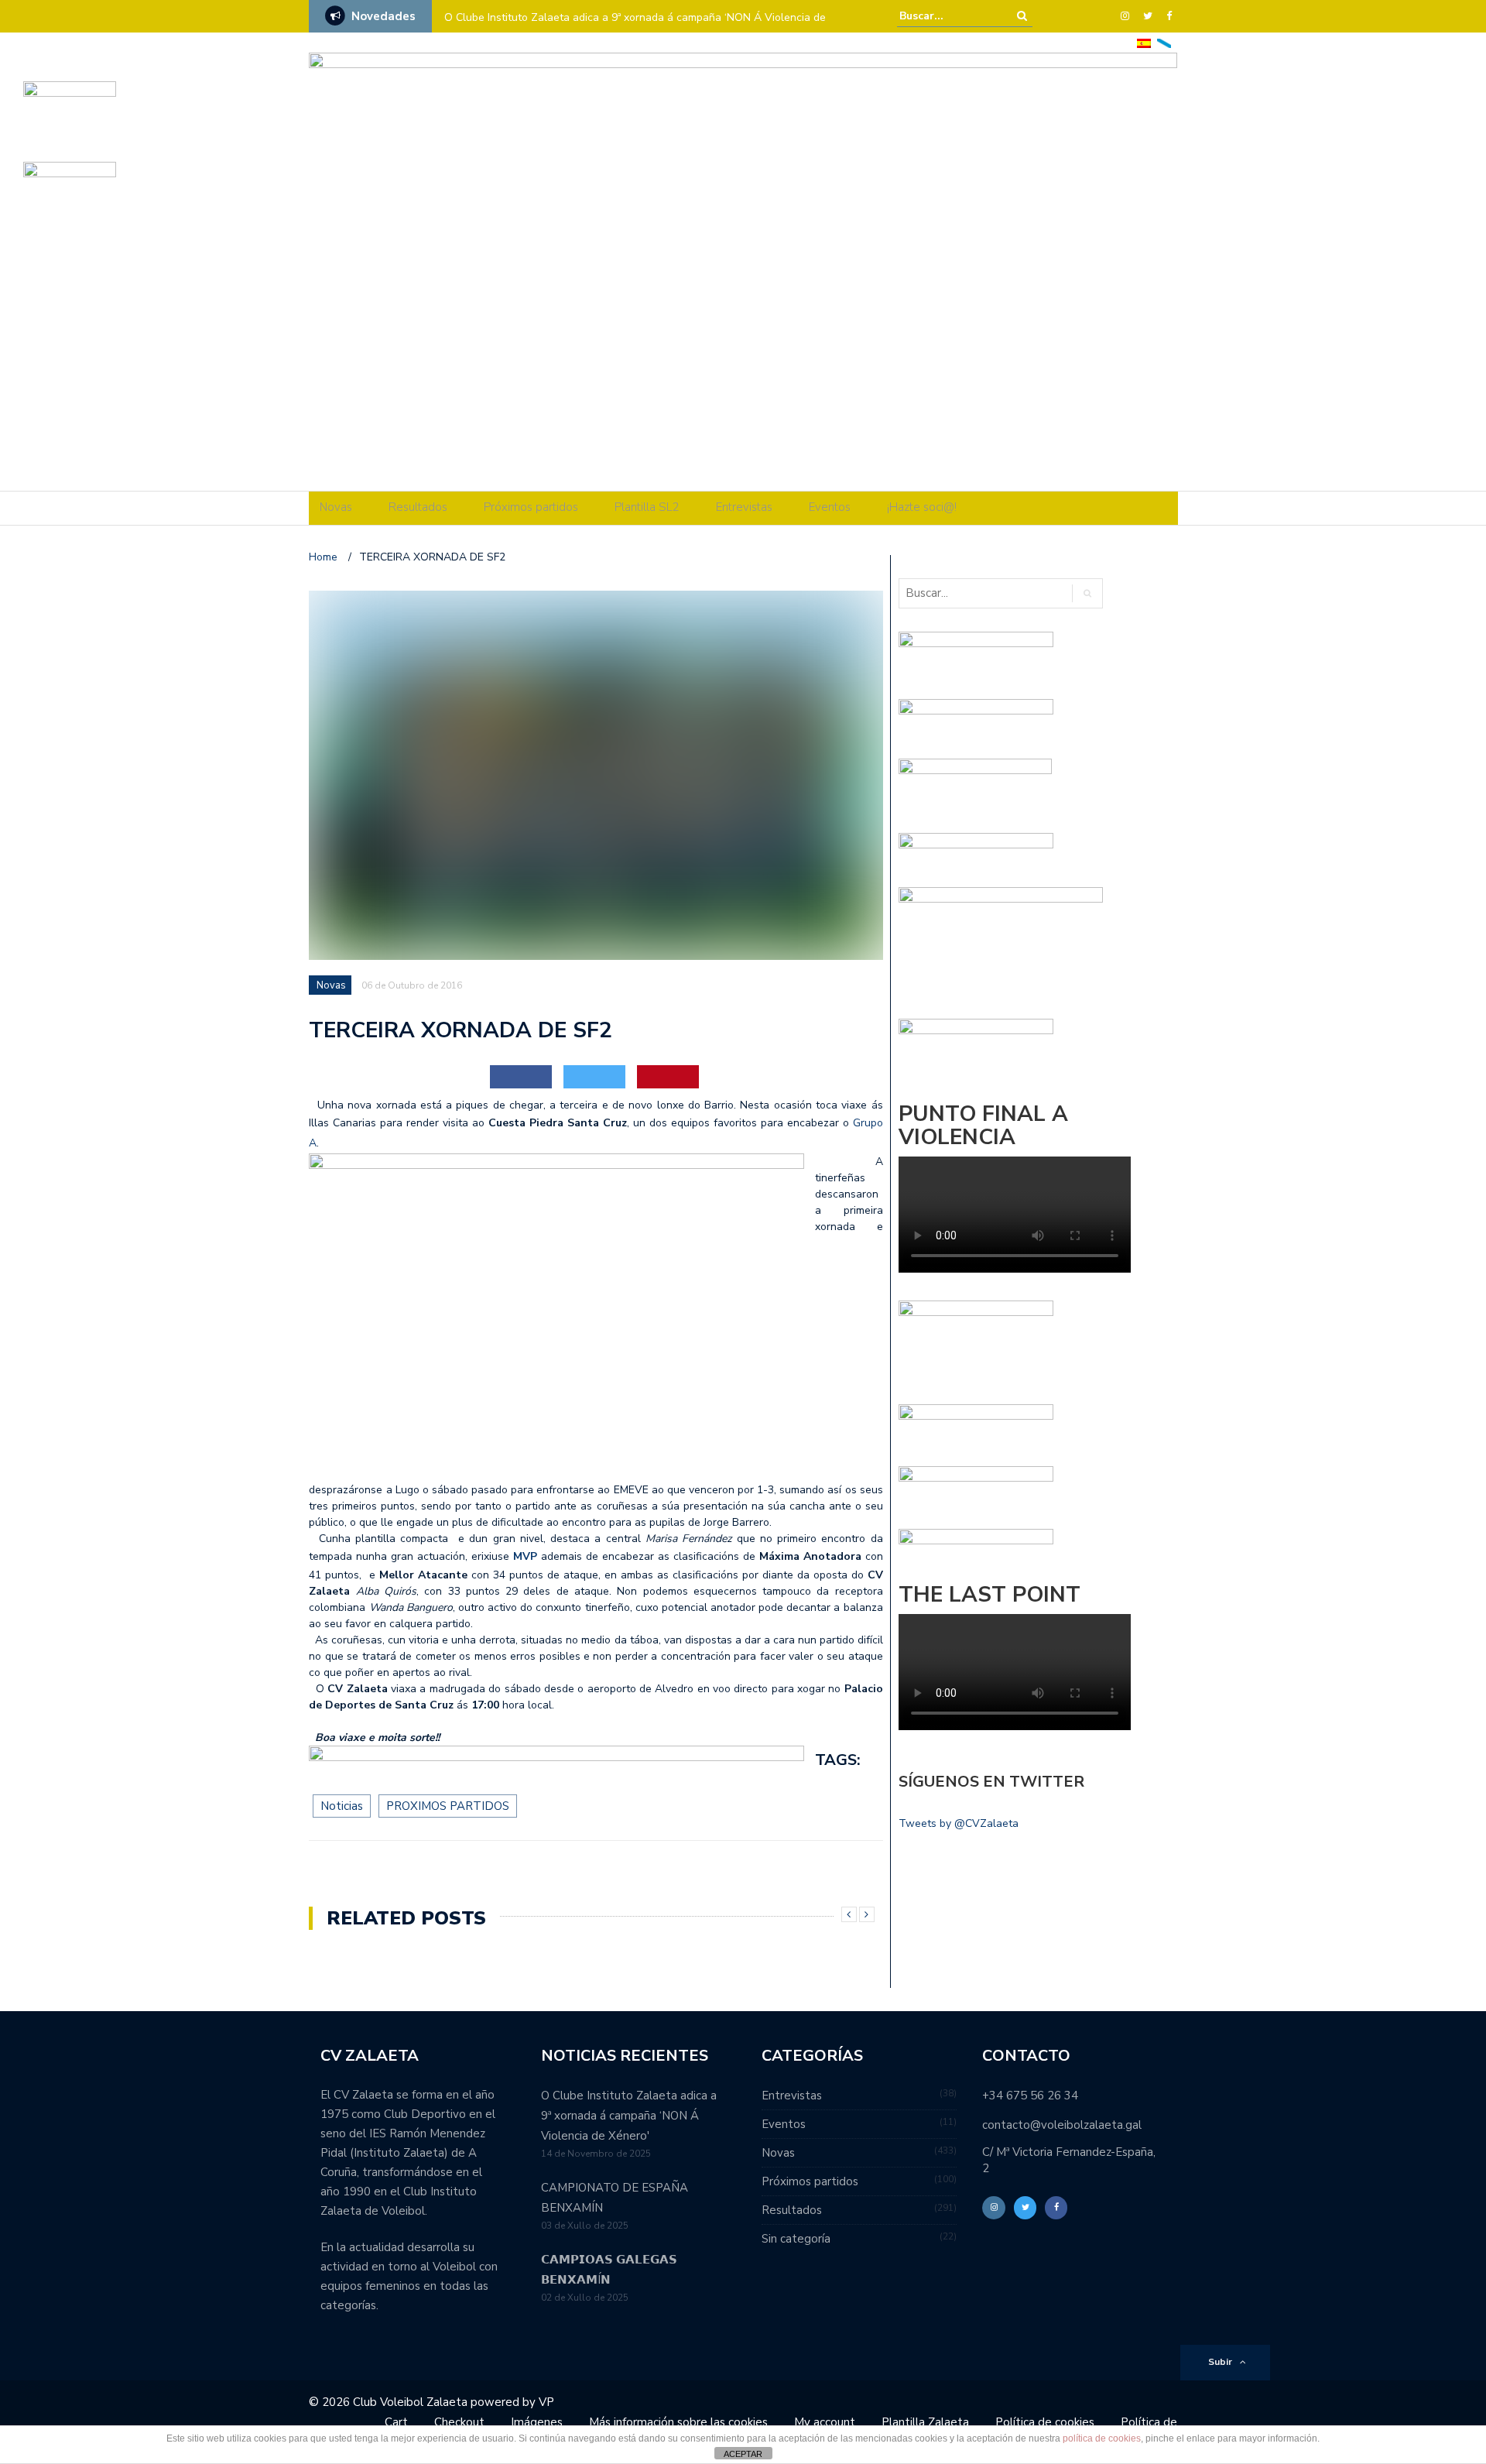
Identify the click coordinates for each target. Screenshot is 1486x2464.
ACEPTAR (743, 2454)
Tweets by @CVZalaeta (959, 1823)
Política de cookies (1045, 2422)
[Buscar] (1022, 16)
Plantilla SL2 (647, 507)
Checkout (459, 2422)
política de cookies (1102, 2438)
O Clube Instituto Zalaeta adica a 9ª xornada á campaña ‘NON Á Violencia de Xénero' (629, 2116)
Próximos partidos (531, 507)
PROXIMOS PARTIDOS (448, 1806)
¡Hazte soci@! (922, 507)
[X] (1148, 16)
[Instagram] (1125, 16)
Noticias (342, 1806)
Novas (336, 507)
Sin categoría (796, 2239)
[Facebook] (1169, 16)
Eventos (830, 507)
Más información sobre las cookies (678, 2422)
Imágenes (537, 2422)
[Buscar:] (947, 16)
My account (825, 2422)
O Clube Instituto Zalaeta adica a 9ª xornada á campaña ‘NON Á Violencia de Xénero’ (635, 27)
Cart (396, 2422)
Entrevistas (744, 507)
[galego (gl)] (1164, 42)
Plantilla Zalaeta (925, 2422)
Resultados (418, 507)
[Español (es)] (1144, 42)
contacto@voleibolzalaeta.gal (1062, 2125)
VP (546, 2402)
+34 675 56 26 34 (1030, 2096)
